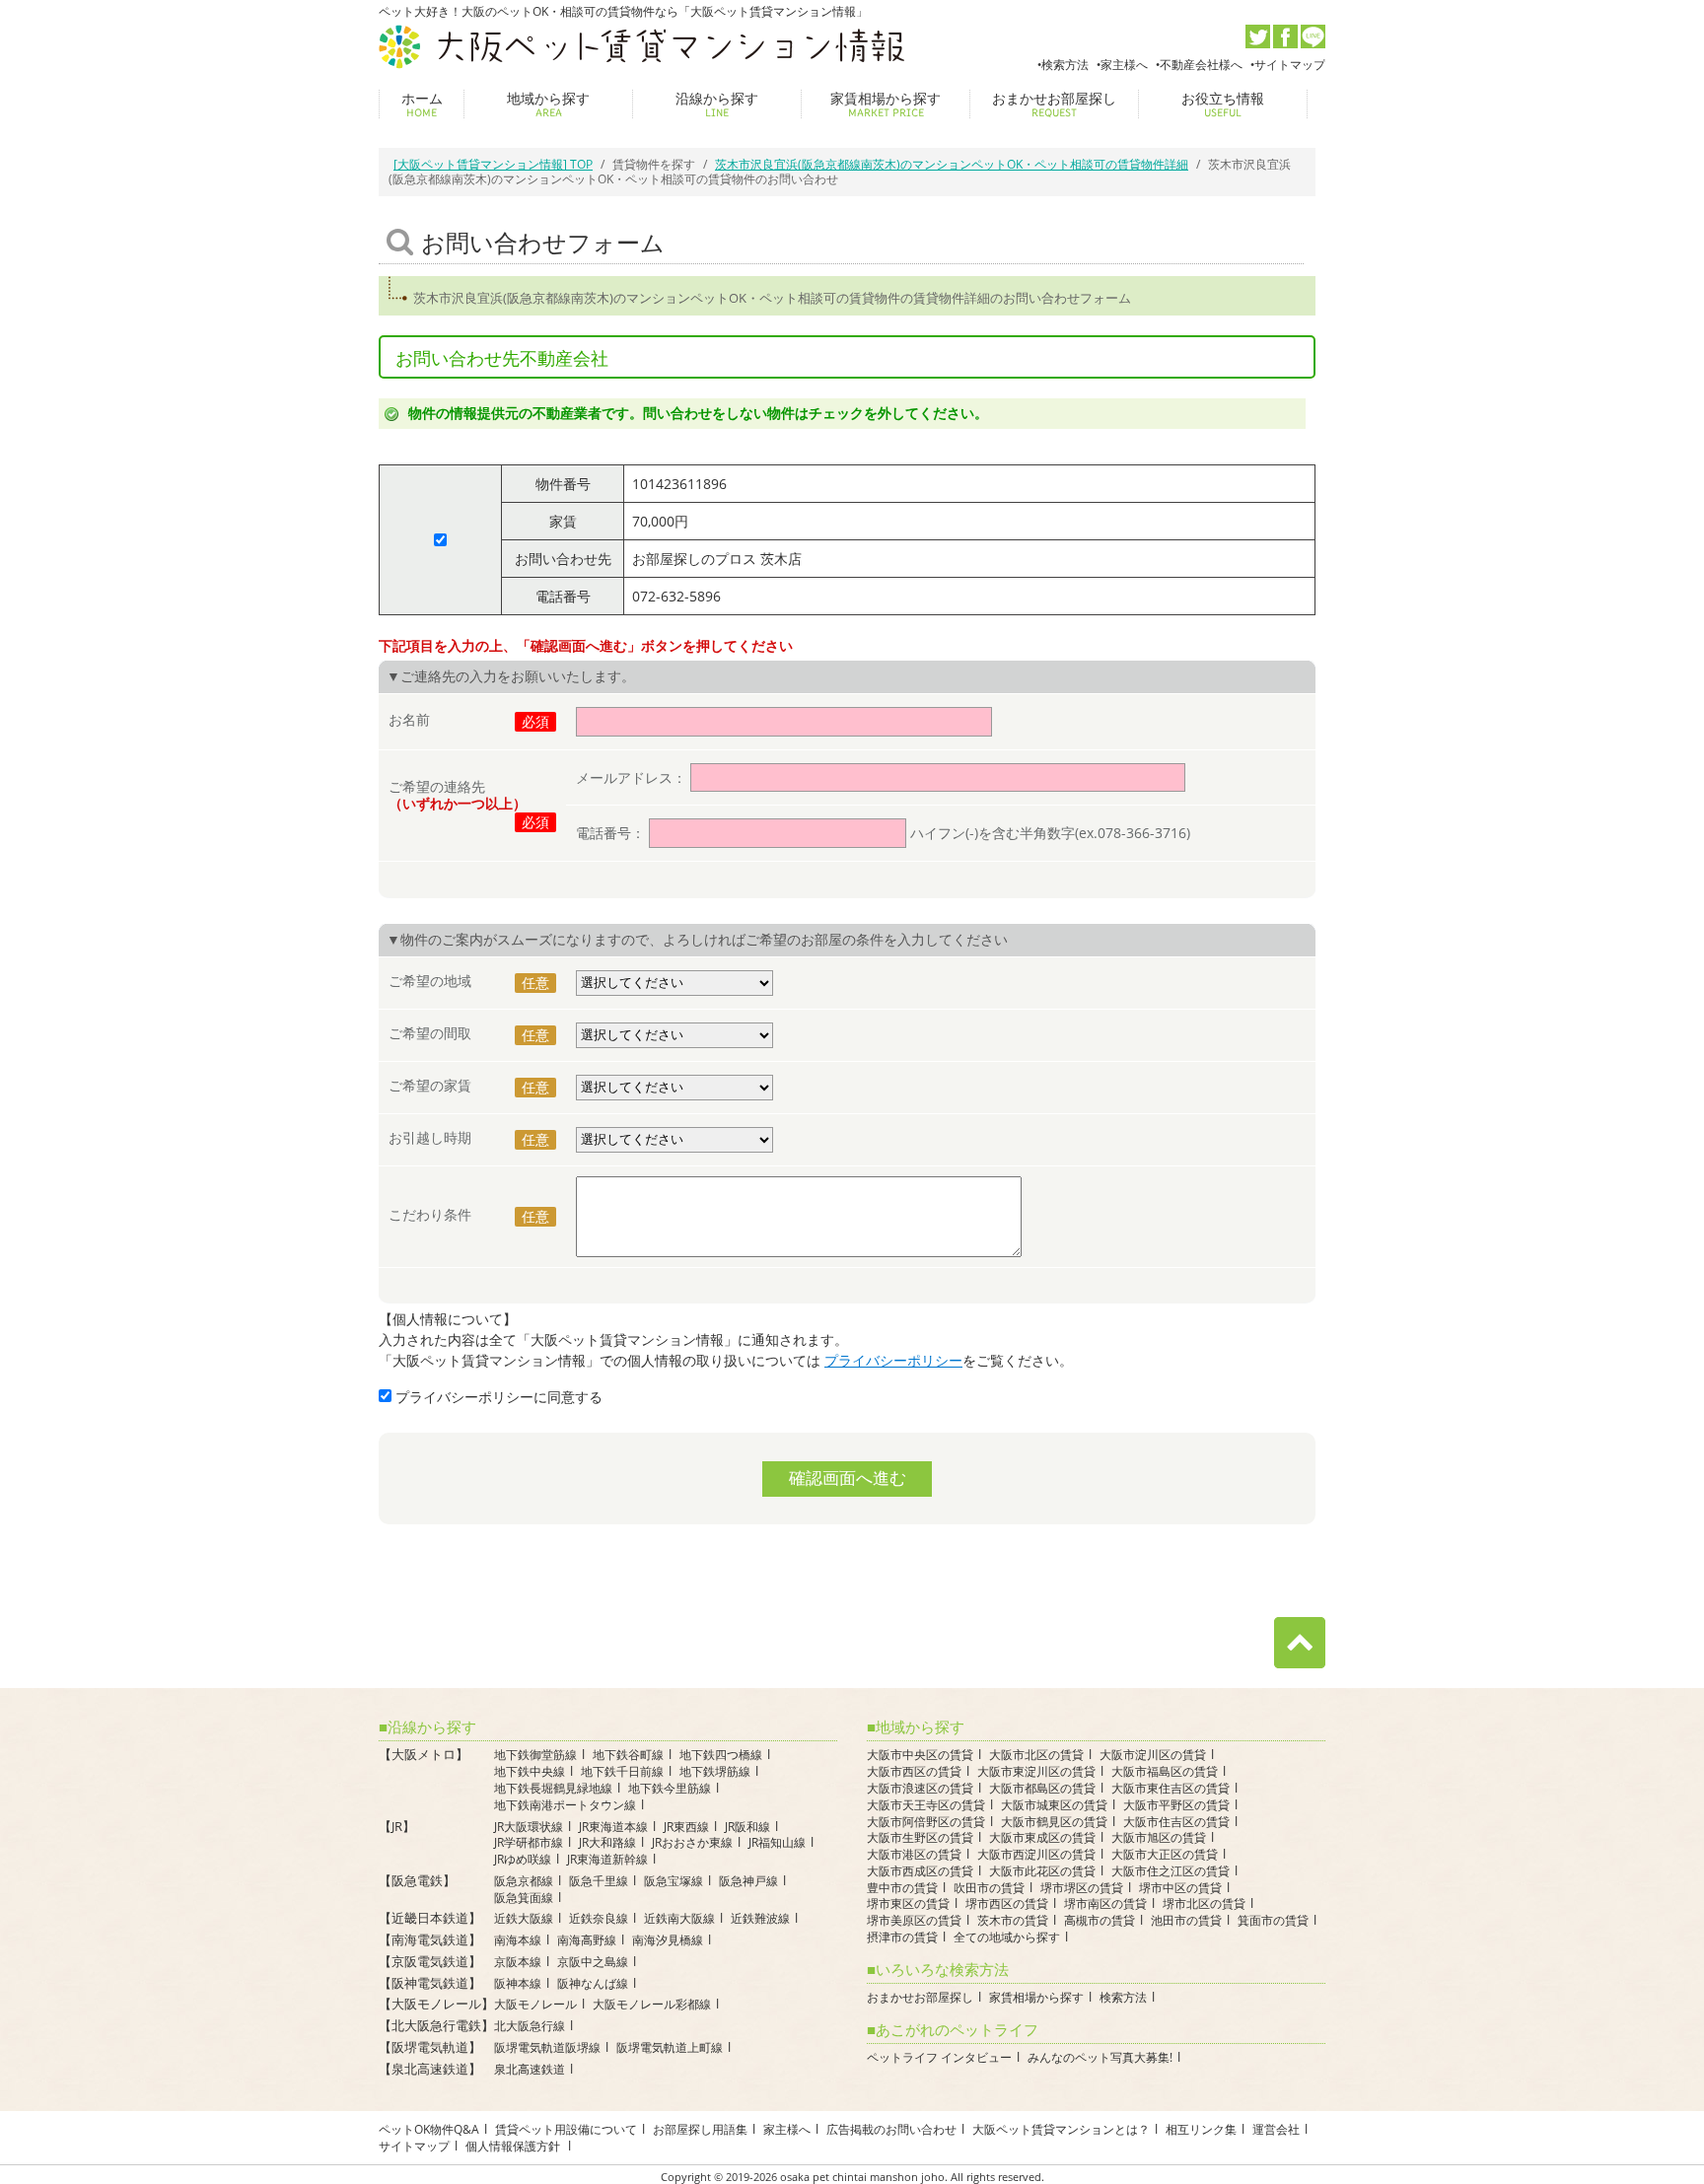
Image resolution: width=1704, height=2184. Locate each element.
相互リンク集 (1201, 2129)
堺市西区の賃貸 (1007, 1903)
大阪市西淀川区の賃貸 (1036, 1854)
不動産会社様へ (1201, 65)
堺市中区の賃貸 (1180, 1888)
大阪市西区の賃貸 (914, 1771)
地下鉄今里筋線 (670, 1788)
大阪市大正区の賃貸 (1165, 1854)
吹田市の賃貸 (989, 1888)
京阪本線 (518, 1962)
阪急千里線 (599, 1881)
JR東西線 (686, 1827)
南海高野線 (587, 1940)
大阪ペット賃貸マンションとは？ (1061, 2129)
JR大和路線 (607, 1842)
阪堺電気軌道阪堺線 (547, 2047)
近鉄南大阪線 (679, 1918)
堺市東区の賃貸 (908, 1903)
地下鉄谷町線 (628, 1755)
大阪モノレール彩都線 (652, 2004)
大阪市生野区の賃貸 (920, 1837)
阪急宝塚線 (674, 1881)
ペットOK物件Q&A (429, 2129)
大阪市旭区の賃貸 (1159, 1837)
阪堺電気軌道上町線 (670, 2047)
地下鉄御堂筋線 (535, 1755)
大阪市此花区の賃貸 (1042, 1871)
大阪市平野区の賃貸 (1176, 1805)
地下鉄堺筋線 (715, 1771)
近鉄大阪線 (524, 1918)
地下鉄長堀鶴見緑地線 (553, 1788)
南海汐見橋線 (668, 1940)
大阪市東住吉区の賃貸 (1171, 1788)
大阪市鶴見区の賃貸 (1054, 1822)
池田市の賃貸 (1186, 1920)
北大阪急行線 (530, 2026)
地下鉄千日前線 (622, 1771)
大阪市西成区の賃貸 (920, 1871)
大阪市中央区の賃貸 (920, 1755)
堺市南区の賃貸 (1105, 1903)
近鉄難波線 (760, 1918)
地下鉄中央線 (530, 1771)
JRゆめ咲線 (523, 1859)
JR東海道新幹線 (607, 1859)
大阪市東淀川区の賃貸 (1036, 1771)
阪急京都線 (524, 1881)
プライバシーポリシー (893, 1360)
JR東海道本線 (613, 1827)
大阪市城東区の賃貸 (1054, 1805)
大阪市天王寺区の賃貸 (926, 1805)
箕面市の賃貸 (1273, 1920)
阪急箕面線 (524, 1898)
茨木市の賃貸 (1013, 1920)
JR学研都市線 (529, 1842)
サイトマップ (1290, 65)
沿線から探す (717, 104)
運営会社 (1276, 2129)
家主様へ (1124, 65)
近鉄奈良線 (599, 1918)
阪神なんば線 (593, 1983)
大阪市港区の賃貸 (914, 1854)
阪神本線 (518, 1983)
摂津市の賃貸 (902, 1937)
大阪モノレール (535, 2004)
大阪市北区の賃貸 (1036, 1755)
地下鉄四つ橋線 (721, 1755)
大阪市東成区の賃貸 (1042, 1837)
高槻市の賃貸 (1100, 1920)
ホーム (422, 104)
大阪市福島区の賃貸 (1165, 1771)
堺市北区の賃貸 (1204, 1903)
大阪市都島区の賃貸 (1042, 1788)
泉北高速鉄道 (530, 2069)
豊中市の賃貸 (902, 1888)
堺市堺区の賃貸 (1082, 1888)
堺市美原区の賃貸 (914, 1920)
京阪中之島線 (593, 1962)
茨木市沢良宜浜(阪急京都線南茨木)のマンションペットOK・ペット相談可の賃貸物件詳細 (952, 164)
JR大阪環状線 (529, 1827)
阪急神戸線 (748, 1881)
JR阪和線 (747, 1827)
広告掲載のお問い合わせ (891, 2129)
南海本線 (518, 1940)
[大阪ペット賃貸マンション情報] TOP (493, 164)
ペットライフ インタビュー (939, 2057)
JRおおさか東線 (692, 1842)
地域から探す (548, 104)
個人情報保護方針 (514, 2146)
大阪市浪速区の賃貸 (920, 1788)
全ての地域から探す (1007, 1937)
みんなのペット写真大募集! (1100, 2057)
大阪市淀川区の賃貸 (1153, 1755)
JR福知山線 (777, 1842)
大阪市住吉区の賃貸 (1176, 1822)
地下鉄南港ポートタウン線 (565, 1805)
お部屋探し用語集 (700, 2129)
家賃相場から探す (886, 104)
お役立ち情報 (1223, 104)
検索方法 (1065, 65)
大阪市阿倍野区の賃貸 (926, 1822)
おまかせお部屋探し (1054, 104)
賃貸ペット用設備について (566, 2129)
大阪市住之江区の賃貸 (1171, 1871)
